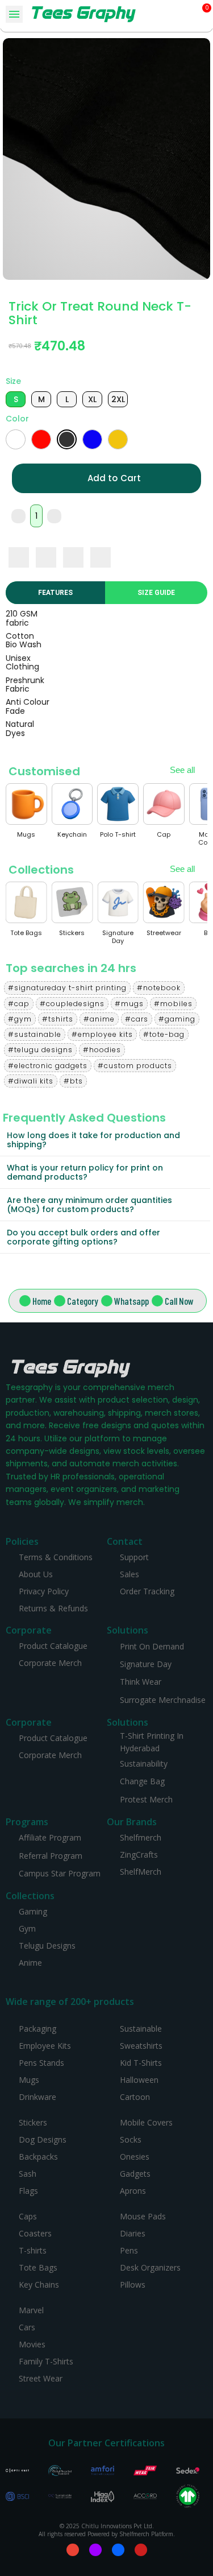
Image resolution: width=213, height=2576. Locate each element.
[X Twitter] (46, 557)
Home (42, 1301)
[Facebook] (19, 557)
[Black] (67, 439)
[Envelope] (73, 2550)
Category (83, 1301)
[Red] (41, 439)
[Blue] (92, 439)
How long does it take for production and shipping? (93, 1140)
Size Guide (156, 593)
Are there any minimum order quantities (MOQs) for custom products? (89, 1205)
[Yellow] (118, 439)
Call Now (179, 1301)
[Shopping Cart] (202, 14)
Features (55, 593)
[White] (16, 439)
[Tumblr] (101, 557)
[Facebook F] (118, 2550)
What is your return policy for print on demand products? (85, 1172)
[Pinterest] (73, 557)
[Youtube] (141, 2550)
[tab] (105, 1140)
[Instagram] (95, 2550)
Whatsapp (131, 1301)
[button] (187, 15)
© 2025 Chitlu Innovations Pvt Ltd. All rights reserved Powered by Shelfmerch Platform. (107, 2530)
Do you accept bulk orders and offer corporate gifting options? (83, 1237)
